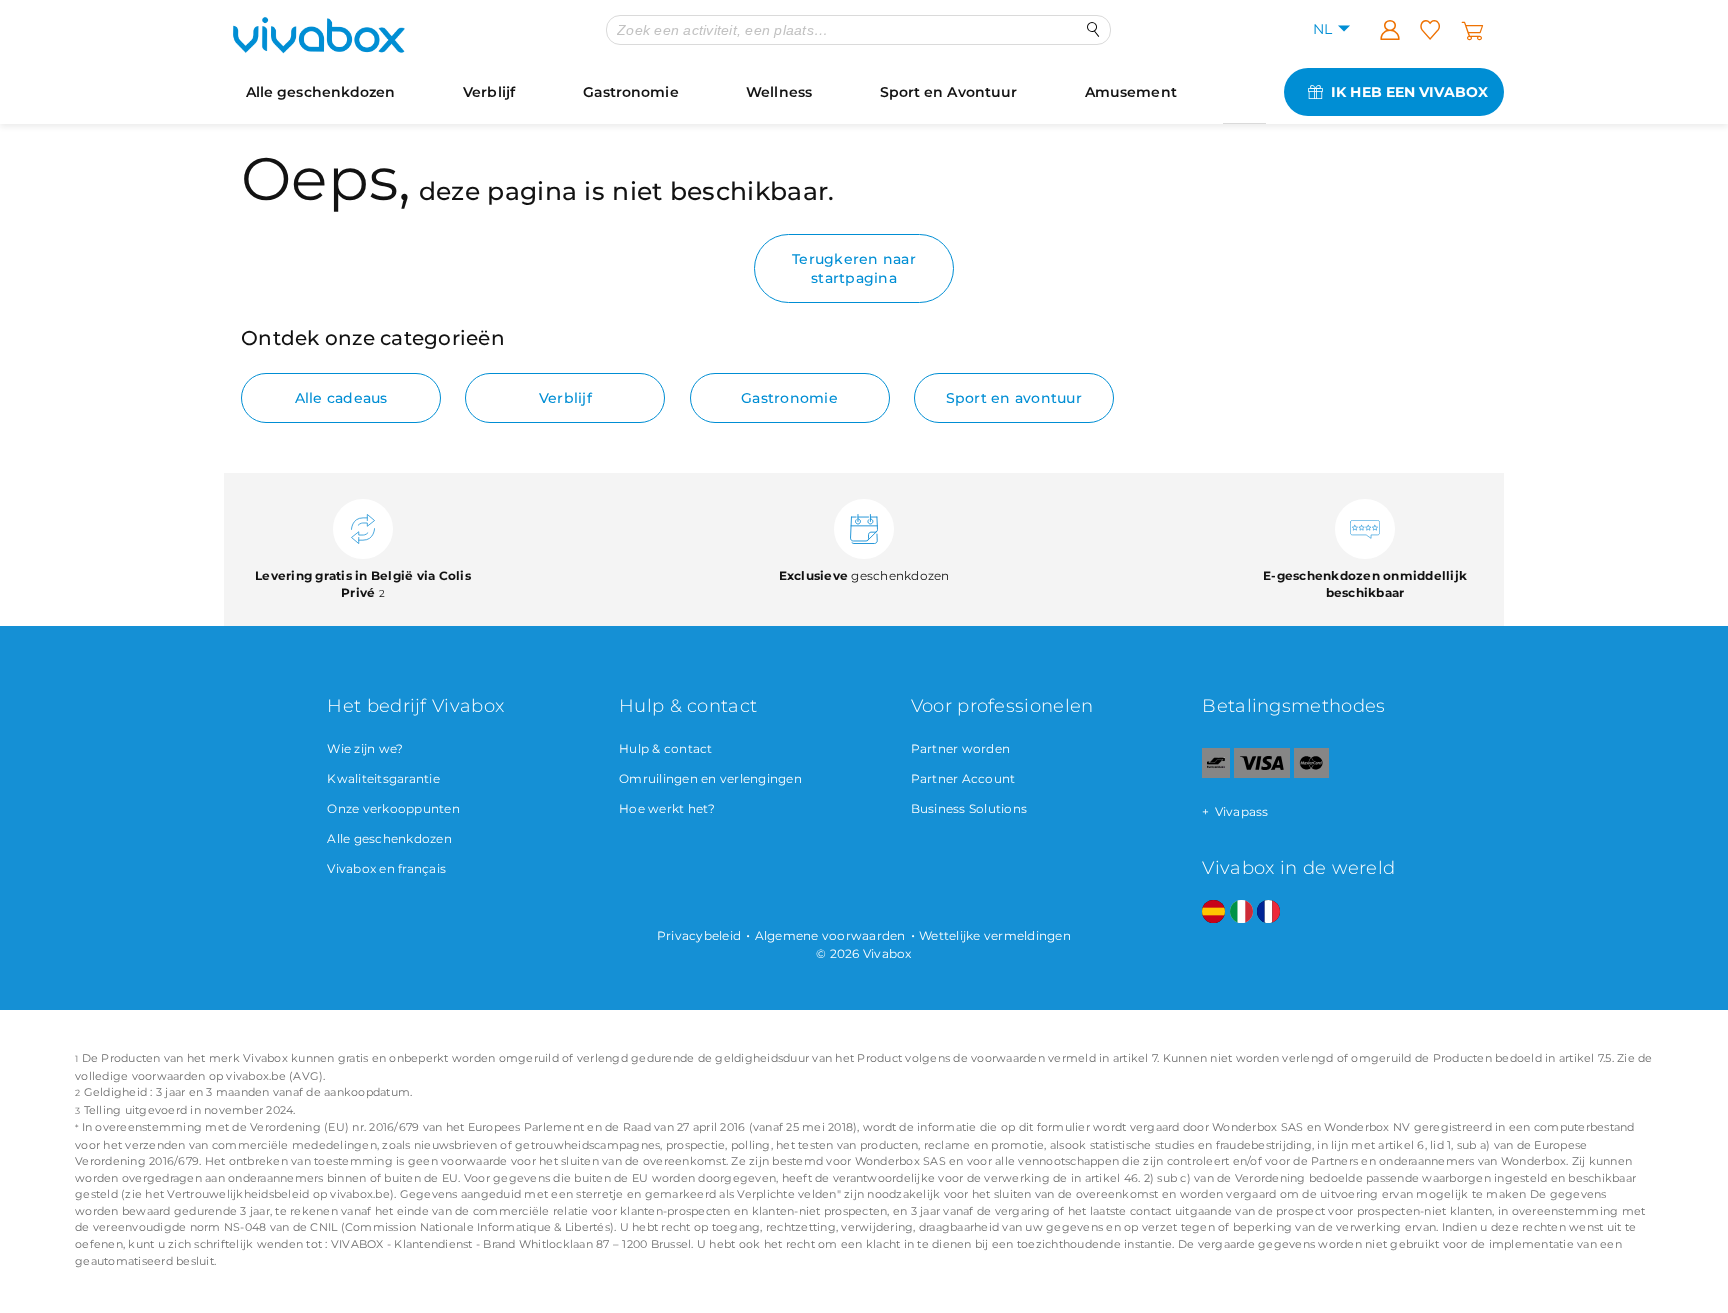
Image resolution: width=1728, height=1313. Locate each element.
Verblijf (489, 92)
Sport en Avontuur (949, 92)
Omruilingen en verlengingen (710, 778)
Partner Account (963, 778)
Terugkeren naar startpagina (854, 268)
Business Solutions (969, 808)
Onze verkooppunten (393, 808)
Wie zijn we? (365, 748)
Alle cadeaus (341, 398)
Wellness (779, 92)
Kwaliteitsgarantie (383, 778)
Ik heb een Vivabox (1409, 92)
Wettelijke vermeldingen (995, 935)
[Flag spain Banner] (1213, 912)
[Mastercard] (1311, 773)
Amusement (1131, 92)
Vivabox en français (386, 868)
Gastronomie (631, 92)
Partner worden (961, 748)
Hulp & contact (666, 748)
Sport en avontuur (1014, 398)
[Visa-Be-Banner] (1261, 773)
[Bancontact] (1216, 773)
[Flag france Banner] (1268, 912)
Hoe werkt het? (667, 808)
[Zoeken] (1093, 29)
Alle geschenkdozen (321, 92)
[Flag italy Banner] (1241, 912)
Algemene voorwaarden (830, 935)
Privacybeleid (699, 935)
